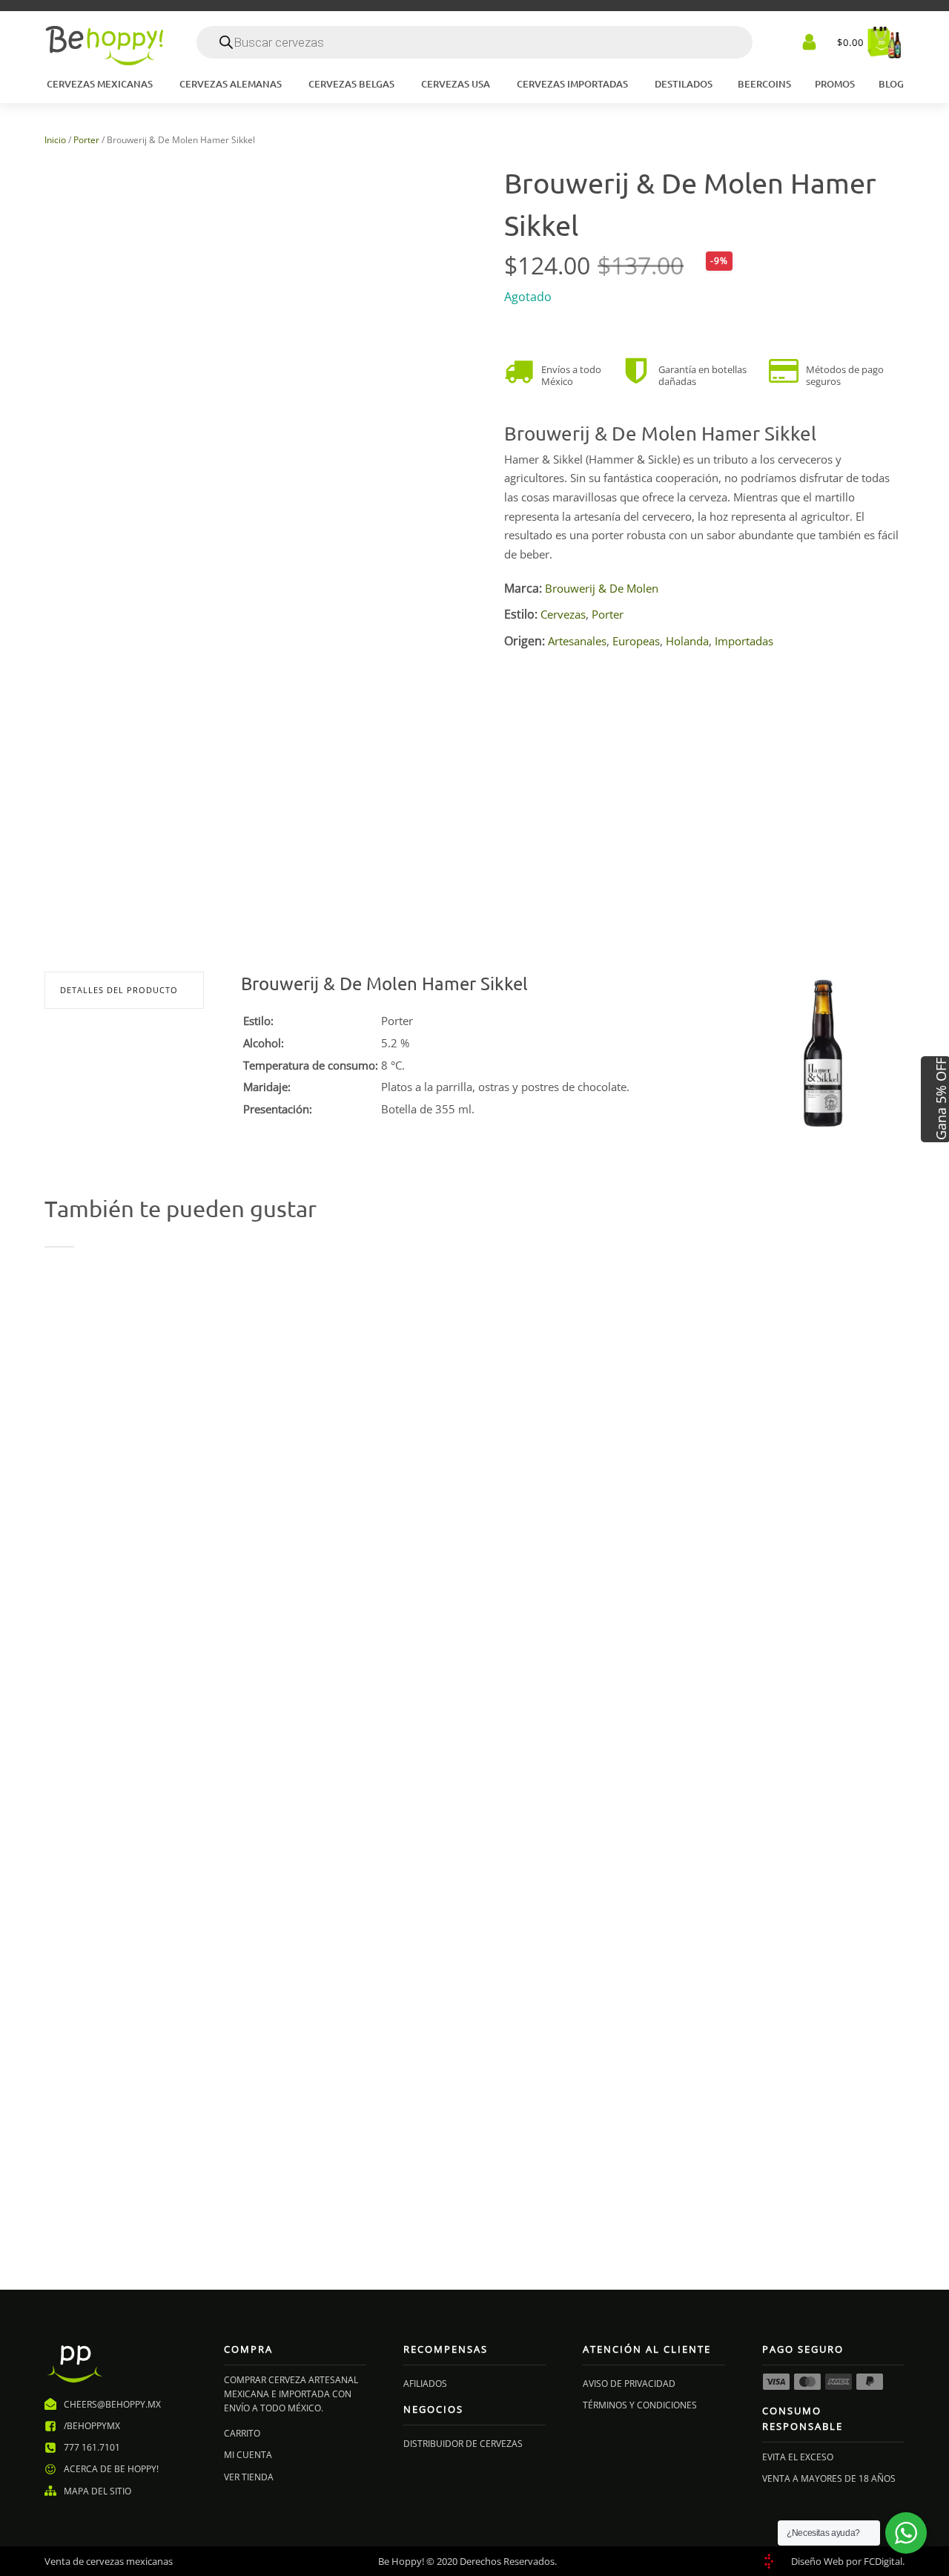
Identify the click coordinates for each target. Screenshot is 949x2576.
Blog (891, 84)
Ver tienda (249, 2477)
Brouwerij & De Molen (602, 588)
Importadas (744, 641)
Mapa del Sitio (97, 2491)
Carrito (242, 2433)
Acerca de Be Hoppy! (111, 2469)
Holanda (687, 641)
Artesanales (577, 641)
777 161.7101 (92, 2447)
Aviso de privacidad (629, 2384)
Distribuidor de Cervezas (463, 2444)
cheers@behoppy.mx (112, 2404)
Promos (835, 84)
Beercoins (764, 84)
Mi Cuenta (248, 2455)
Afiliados (425, 2384)
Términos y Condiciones (640, 2405)
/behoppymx (92, 2426)
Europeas (636, 641)
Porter (86, 140)
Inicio (55, 140)
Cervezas (563, 614)
